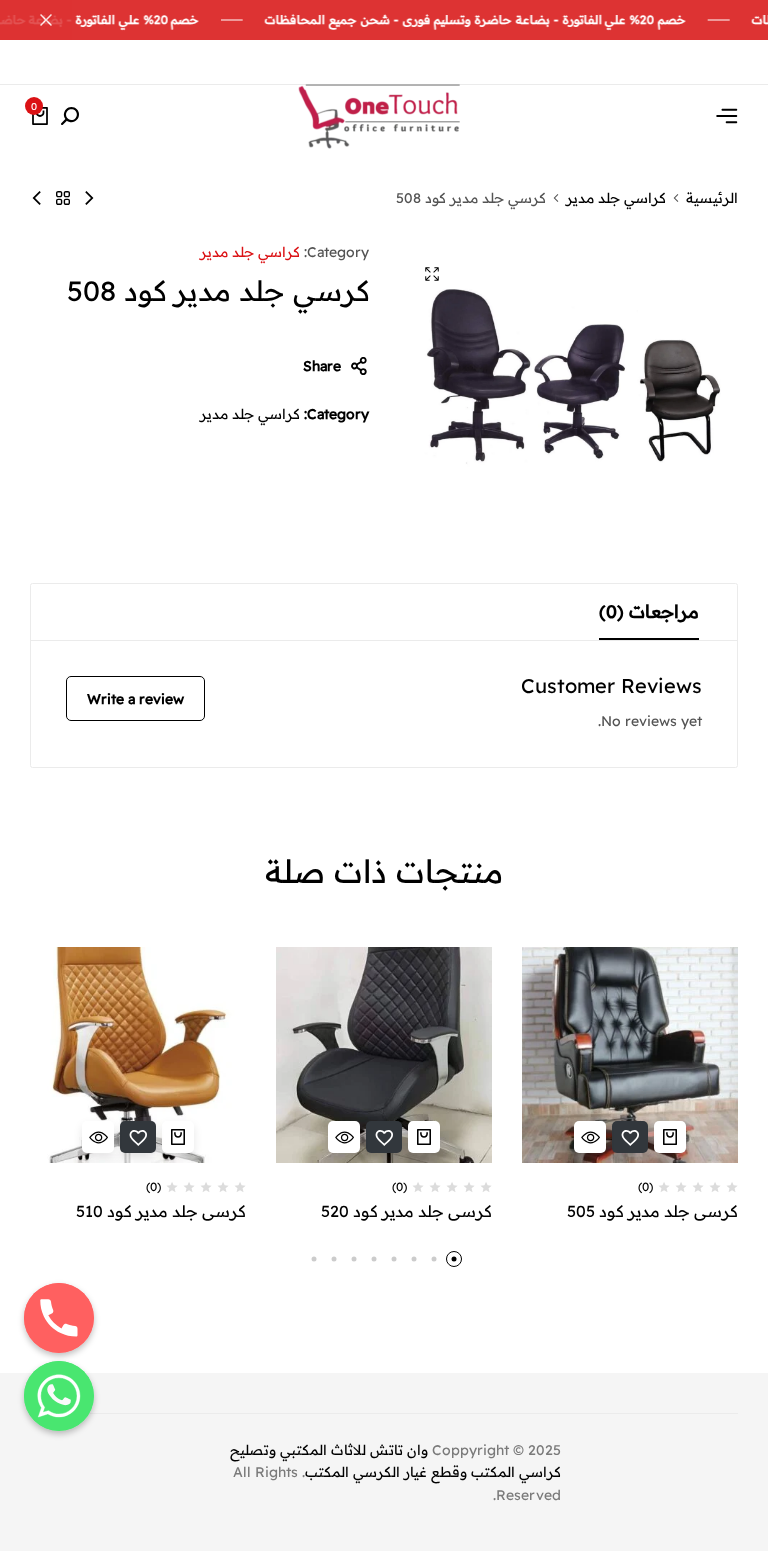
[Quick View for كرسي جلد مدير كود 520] (344, 1137)
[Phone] (59, 1318)
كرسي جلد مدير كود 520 (406, 1211)
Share (322, 366)
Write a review (135, 699)
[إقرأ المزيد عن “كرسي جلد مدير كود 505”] (670, 1137)
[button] (454, 1259)
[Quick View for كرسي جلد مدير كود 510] (98, 1137)
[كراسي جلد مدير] (63, 198)
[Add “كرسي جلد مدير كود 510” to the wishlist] (138, 1137)
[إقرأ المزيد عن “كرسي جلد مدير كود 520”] (424, 1137)
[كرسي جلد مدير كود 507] (37, 198)
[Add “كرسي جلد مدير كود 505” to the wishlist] (630, 1137)
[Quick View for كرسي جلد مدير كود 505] (590, 1137)
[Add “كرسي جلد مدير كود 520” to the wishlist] (384, 1137)
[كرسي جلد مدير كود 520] (384, 1055)
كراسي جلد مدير (616, 198)
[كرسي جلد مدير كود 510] (138, 1055)
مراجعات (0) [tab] (649, 611)
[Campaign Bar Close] (36, 20)
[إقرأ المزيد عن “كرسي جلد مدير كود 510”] (178, 1137)
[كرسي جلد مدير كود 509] (89, 198)
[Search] (70, 117)
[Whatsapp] (59, 1396)
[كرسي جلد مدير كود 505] (630, 1055)
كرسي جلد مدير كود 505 (652, 1211)
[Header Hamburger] (727, 116)
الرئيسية (712, 198)
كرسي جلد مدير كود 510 (161, 1211)
